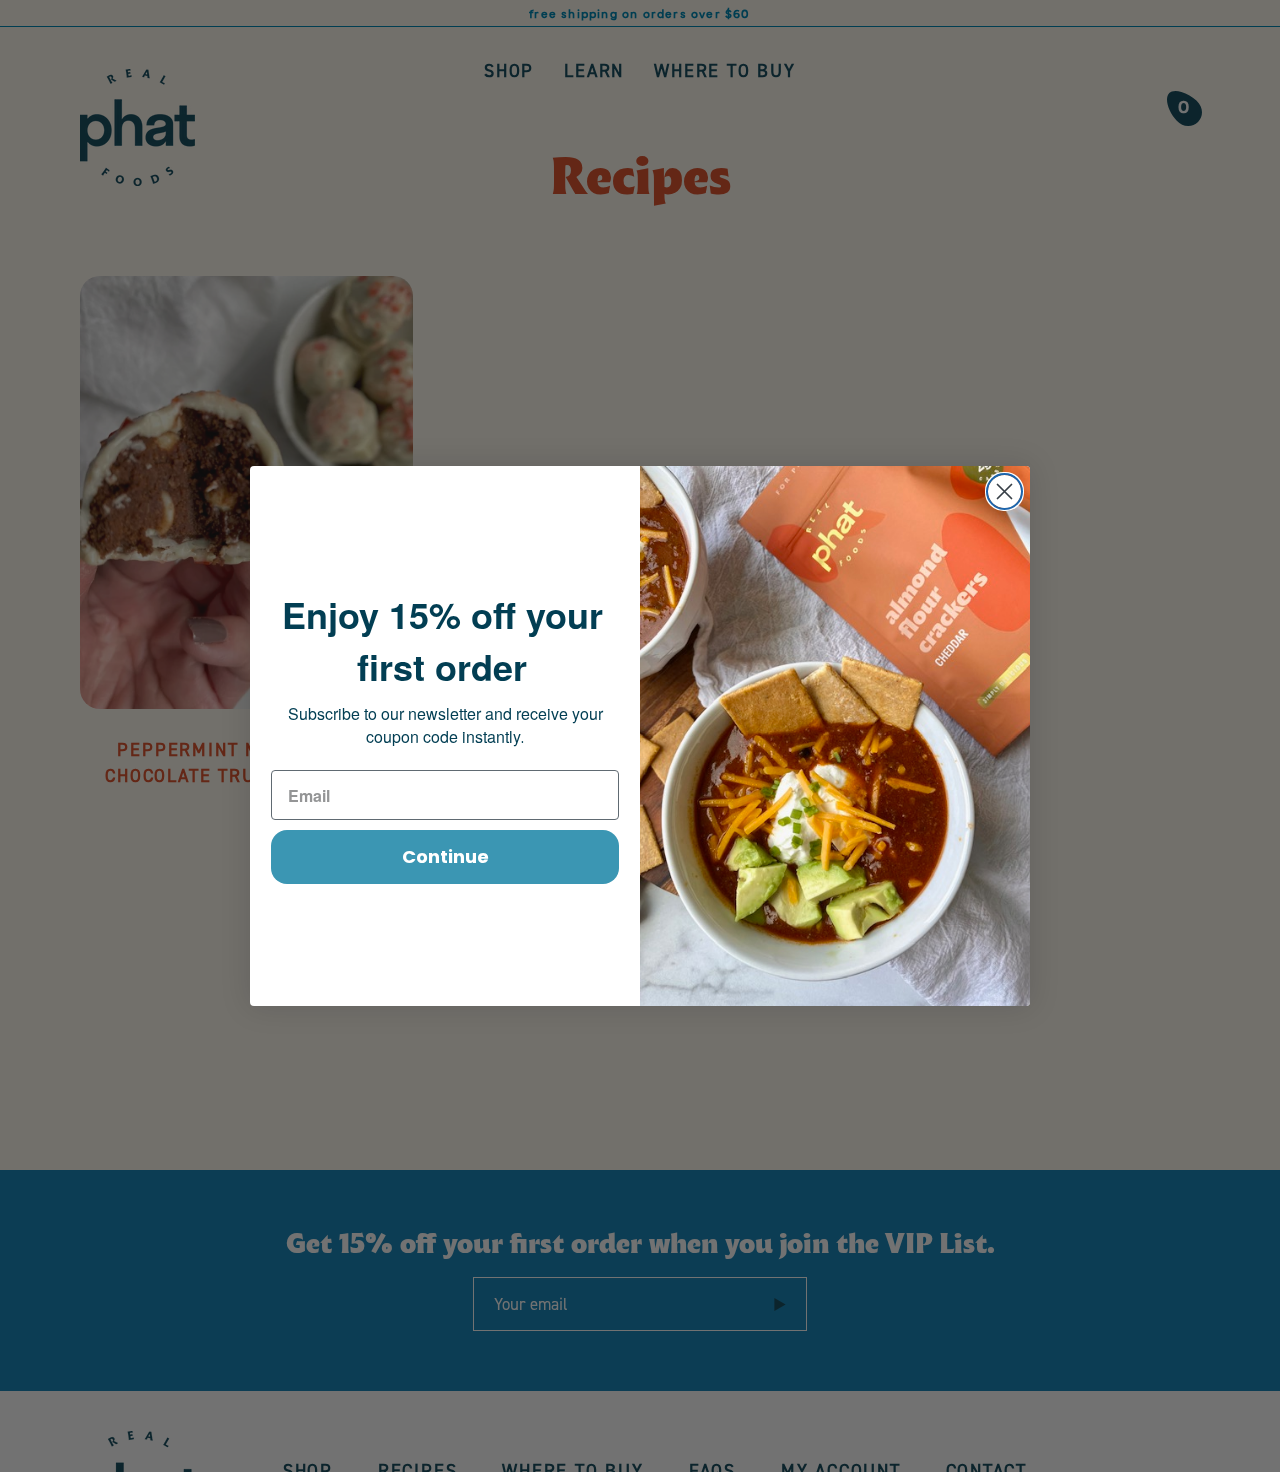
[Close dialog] (1004, 491)
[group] (640, 13)
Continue (445, 856)
